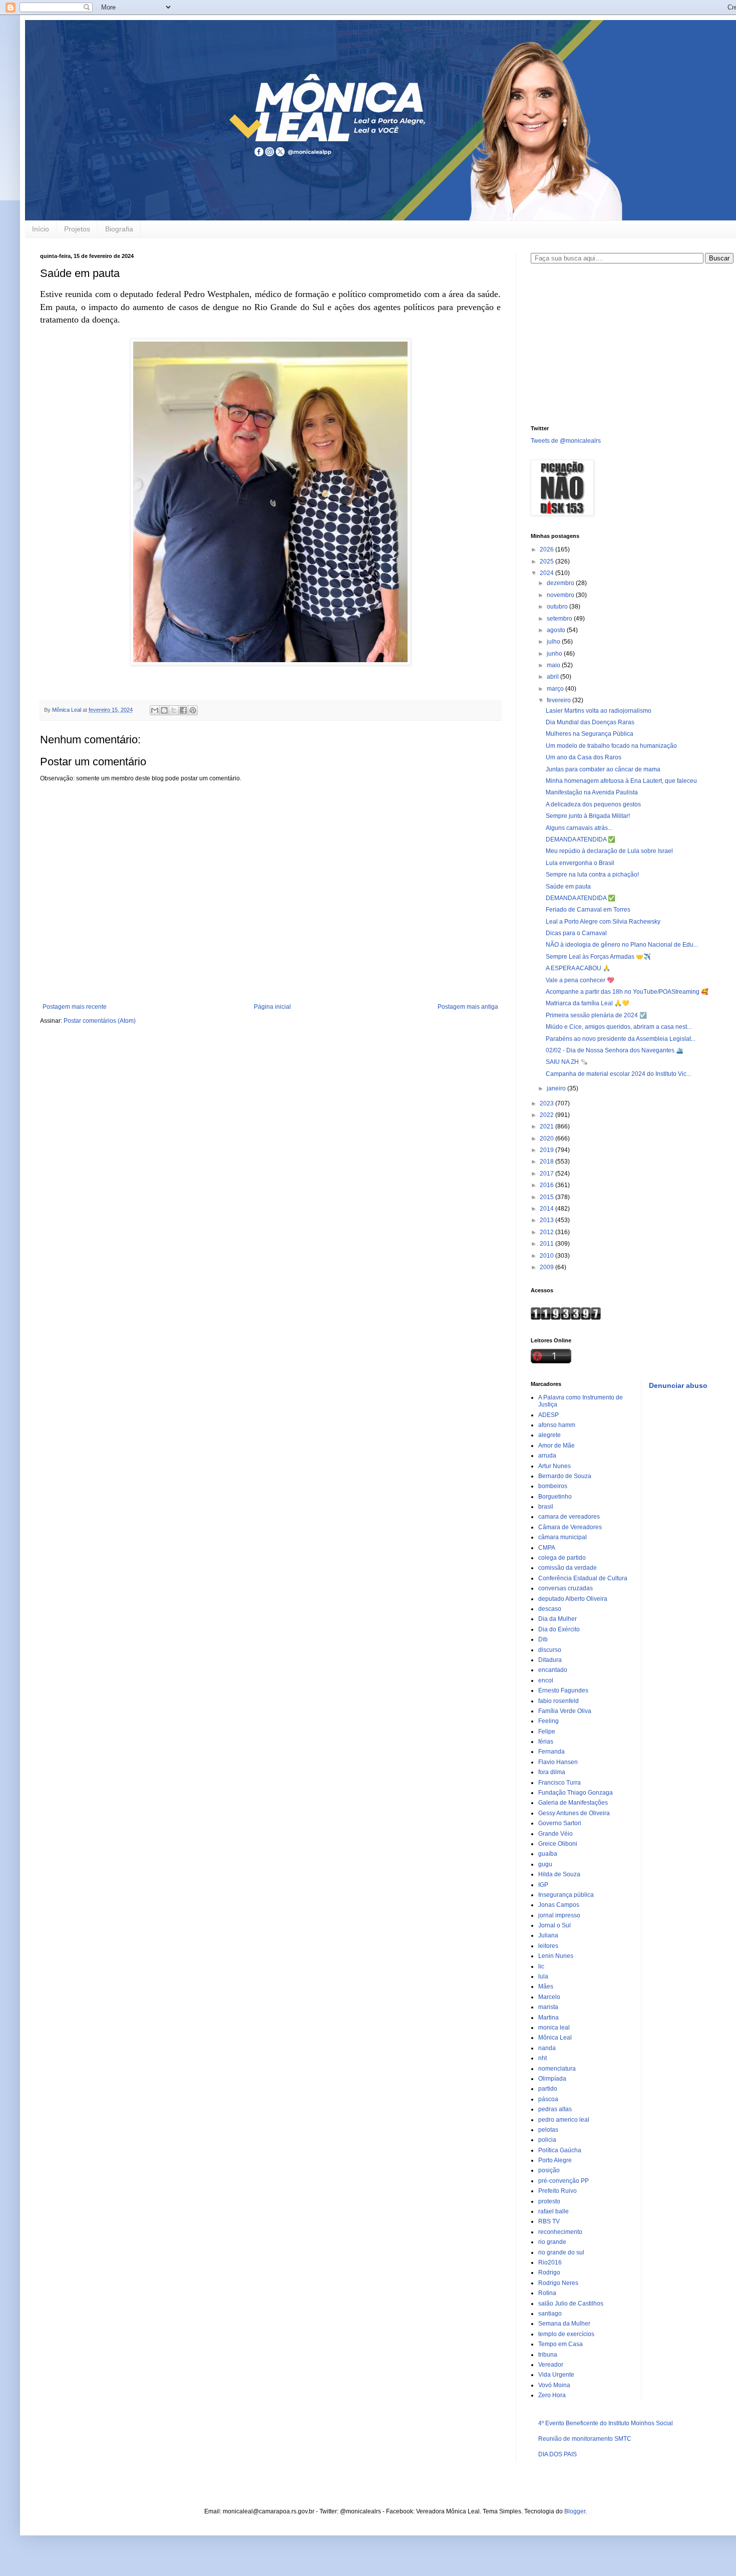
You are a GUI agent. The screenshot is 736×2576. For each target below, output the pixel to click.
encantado (553, 1670)
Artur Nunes (555, 1466)
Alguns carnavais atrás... (579, 828)
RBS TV (549, 2221)
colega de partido (562, 1558)
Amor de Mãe (557, 1446)
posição (549, 2170)
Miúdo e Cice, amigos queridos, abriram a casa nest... (619, 1027)
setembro (560, 619)
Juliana (548, 1935)
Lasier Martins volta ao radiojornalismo (599, 711)
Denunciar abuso (678, 1385)
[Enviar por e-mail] (155, 710)
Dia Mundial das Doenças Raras (590, 722)
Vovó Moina (554, 2385)
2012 (547, 1232)
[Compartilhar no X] (174, 710)
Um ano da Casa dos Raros (584, 757)
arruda (547, 1456)
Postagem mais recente (75, 1007)
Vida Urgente (556, 2375)
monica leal (554, 2028)
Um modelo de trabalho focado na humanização (611, 746)
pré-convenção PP (564, 2181)
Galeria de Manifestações (573, 1803)
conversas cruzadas (566, 1588)
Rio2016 (550, 2262)
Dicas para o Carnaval (576, 933)
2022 (547, 1115)
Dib (543, 1639)
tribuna (548, 2355)
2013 (547, 1220)
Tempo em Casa (561, 2344)
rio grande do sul (561, 2252)
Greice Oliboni (558, 1844)
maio (554, 665)
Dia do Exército (559, 1629)
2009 (547, 1267)
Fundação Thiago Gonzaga (576, 1793)
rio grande (552, 2242)
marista (548, 2007)
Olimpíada (552, 2079)
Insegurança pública (566, 1895)
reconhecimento (560, 2232)
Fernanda (551, 1752)
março (556, 689)
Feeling (548, 1721)
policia (547, 2140)
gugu (545, 1864)
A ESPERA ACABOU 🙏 (578, 968)
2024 (547, 573)
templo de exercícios (566, 2334)
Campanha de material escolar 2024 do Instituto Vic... (618, 1074)
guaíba (548, 1854)
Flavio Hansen (558, 1762)
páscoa (548, 2099)
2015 (547, 1197)
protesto (549, 2201)
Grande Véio (556, 1834)
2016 (547, 1185)
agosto (557, 630)
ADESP (548, 1415)
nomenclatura (557, 2069)
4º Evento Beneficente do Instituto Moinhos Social (606, 2423)
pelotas (548, 2130)
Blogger (575, 2511)
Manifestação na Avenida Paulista (592, 792)
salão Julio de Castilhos (571, 2304)
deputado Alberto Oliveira (573, 1599)
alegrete (549, 1435)
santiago (550, 2314)
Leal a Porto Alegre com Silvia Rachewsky (603, 922)
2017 (547, 1174)
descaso (550, 1609)
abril (554, 677)
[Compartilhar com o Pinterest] (193, 710)
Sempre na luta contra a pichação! (592, 875)
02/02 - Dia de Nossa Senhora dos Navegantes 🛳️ (615, 1050)
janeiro (557, 1088)
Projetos (77, 229)
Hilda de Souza (559, 1874)
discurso (550, 1650)
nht (542, 2058)
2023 (547, 1103)
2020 (547, 1138)
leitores (548, 1946)
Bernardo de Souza (565, 1476)
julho (554, 642)
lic (541, 1966)
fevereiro (560, 700)
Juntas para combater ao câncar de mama (603, 769)
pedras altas (555, 2109)
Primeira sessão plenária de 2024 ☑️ (596, 1015)
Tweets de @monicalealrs (566, 441)
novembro (561, 595)
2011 (547, 1244)
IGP (543, 1885)
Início (41, 229)
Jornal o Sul (555, 1925)
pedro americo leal (564, 2120)
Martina (548, 2018)
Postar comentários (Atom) (100, 1021)
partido (548, 2089)
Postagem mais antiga (468, 1007)
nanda (547, 2048)
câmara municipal (563, 1537)
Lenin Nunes (556, 1956)
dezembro (561, 583)
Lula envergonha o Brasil (580, 863)
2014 (547, 1209)
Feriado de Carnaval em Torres (588, 910)
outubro (558, 607)
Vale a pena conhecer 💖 (580, 980)
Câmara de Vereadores (570, 1527)
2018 (547, 1162)
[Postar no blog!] (164, 710)
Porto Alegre (555, 2160)
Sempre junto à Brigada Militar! (588, 816)
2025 (547, 561)
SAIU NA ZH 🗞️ (567, 1062)
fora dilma (552, 1772)
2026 (547, 549)
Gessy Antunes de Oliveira (574, 1813)
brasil (546, 1507)
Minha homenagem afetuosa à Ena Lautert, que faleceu (621, 781)
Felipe (547, 1732)
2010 (547, 1256)
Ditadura (550, 1660)
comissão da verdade (568, 1568)
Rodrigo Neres (558, 2283)
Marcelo (549, 1997)
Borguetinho (555, 1497)
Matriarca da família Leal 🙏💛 (588, 1003)
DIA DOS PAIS (558, 2454)
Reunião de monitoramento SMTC (585, 2439)
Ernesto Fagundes (563, 1690)
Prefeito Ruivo (558, 2191)
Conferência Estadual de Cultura (583, 1578)
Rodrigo (549, 2272)
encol (546, 1680)
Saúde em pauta (568, 887)
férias (546, 1742)
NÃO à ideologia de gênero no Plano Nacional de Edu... (622, 945)
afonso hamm (557, 1425)
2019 (547, 1150)
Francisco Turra (560, 1783)
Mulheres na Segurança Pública (590, 734)
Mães (546, 1986)
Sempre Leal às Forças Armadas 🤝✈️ (598, 957)
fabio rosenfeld (559, 1701)
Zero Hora (552, 2395)
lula (543, 1976)
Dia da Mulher (558, 1619)
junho (555, 654)
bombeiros (553, 1486)
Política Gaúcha (560, 2150)
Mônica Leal (555, 2038)
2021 (547, 1126)
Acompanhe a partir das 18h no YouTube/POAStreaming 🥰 (627, 992)
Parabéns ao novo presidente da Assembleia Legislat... (621, 1039)
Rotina (547, 2293)
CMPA (547, 1548)
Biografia (119, 229)
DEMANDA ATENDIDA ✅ (581, 839)
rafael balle (554, 2211)
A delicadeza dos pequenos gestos (593, 804)
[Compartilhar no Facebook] (183, 710)
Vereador (551, 2365)
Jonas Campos (559, 1905)
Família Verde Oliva (565, 1711)
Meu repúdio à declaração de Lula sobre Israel (609, 851)
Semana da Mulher (564, 2324)
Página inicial (272, 1007)
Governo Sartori (560, 1823)
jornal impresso (559, 1915)
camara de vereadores (569, 1517)
